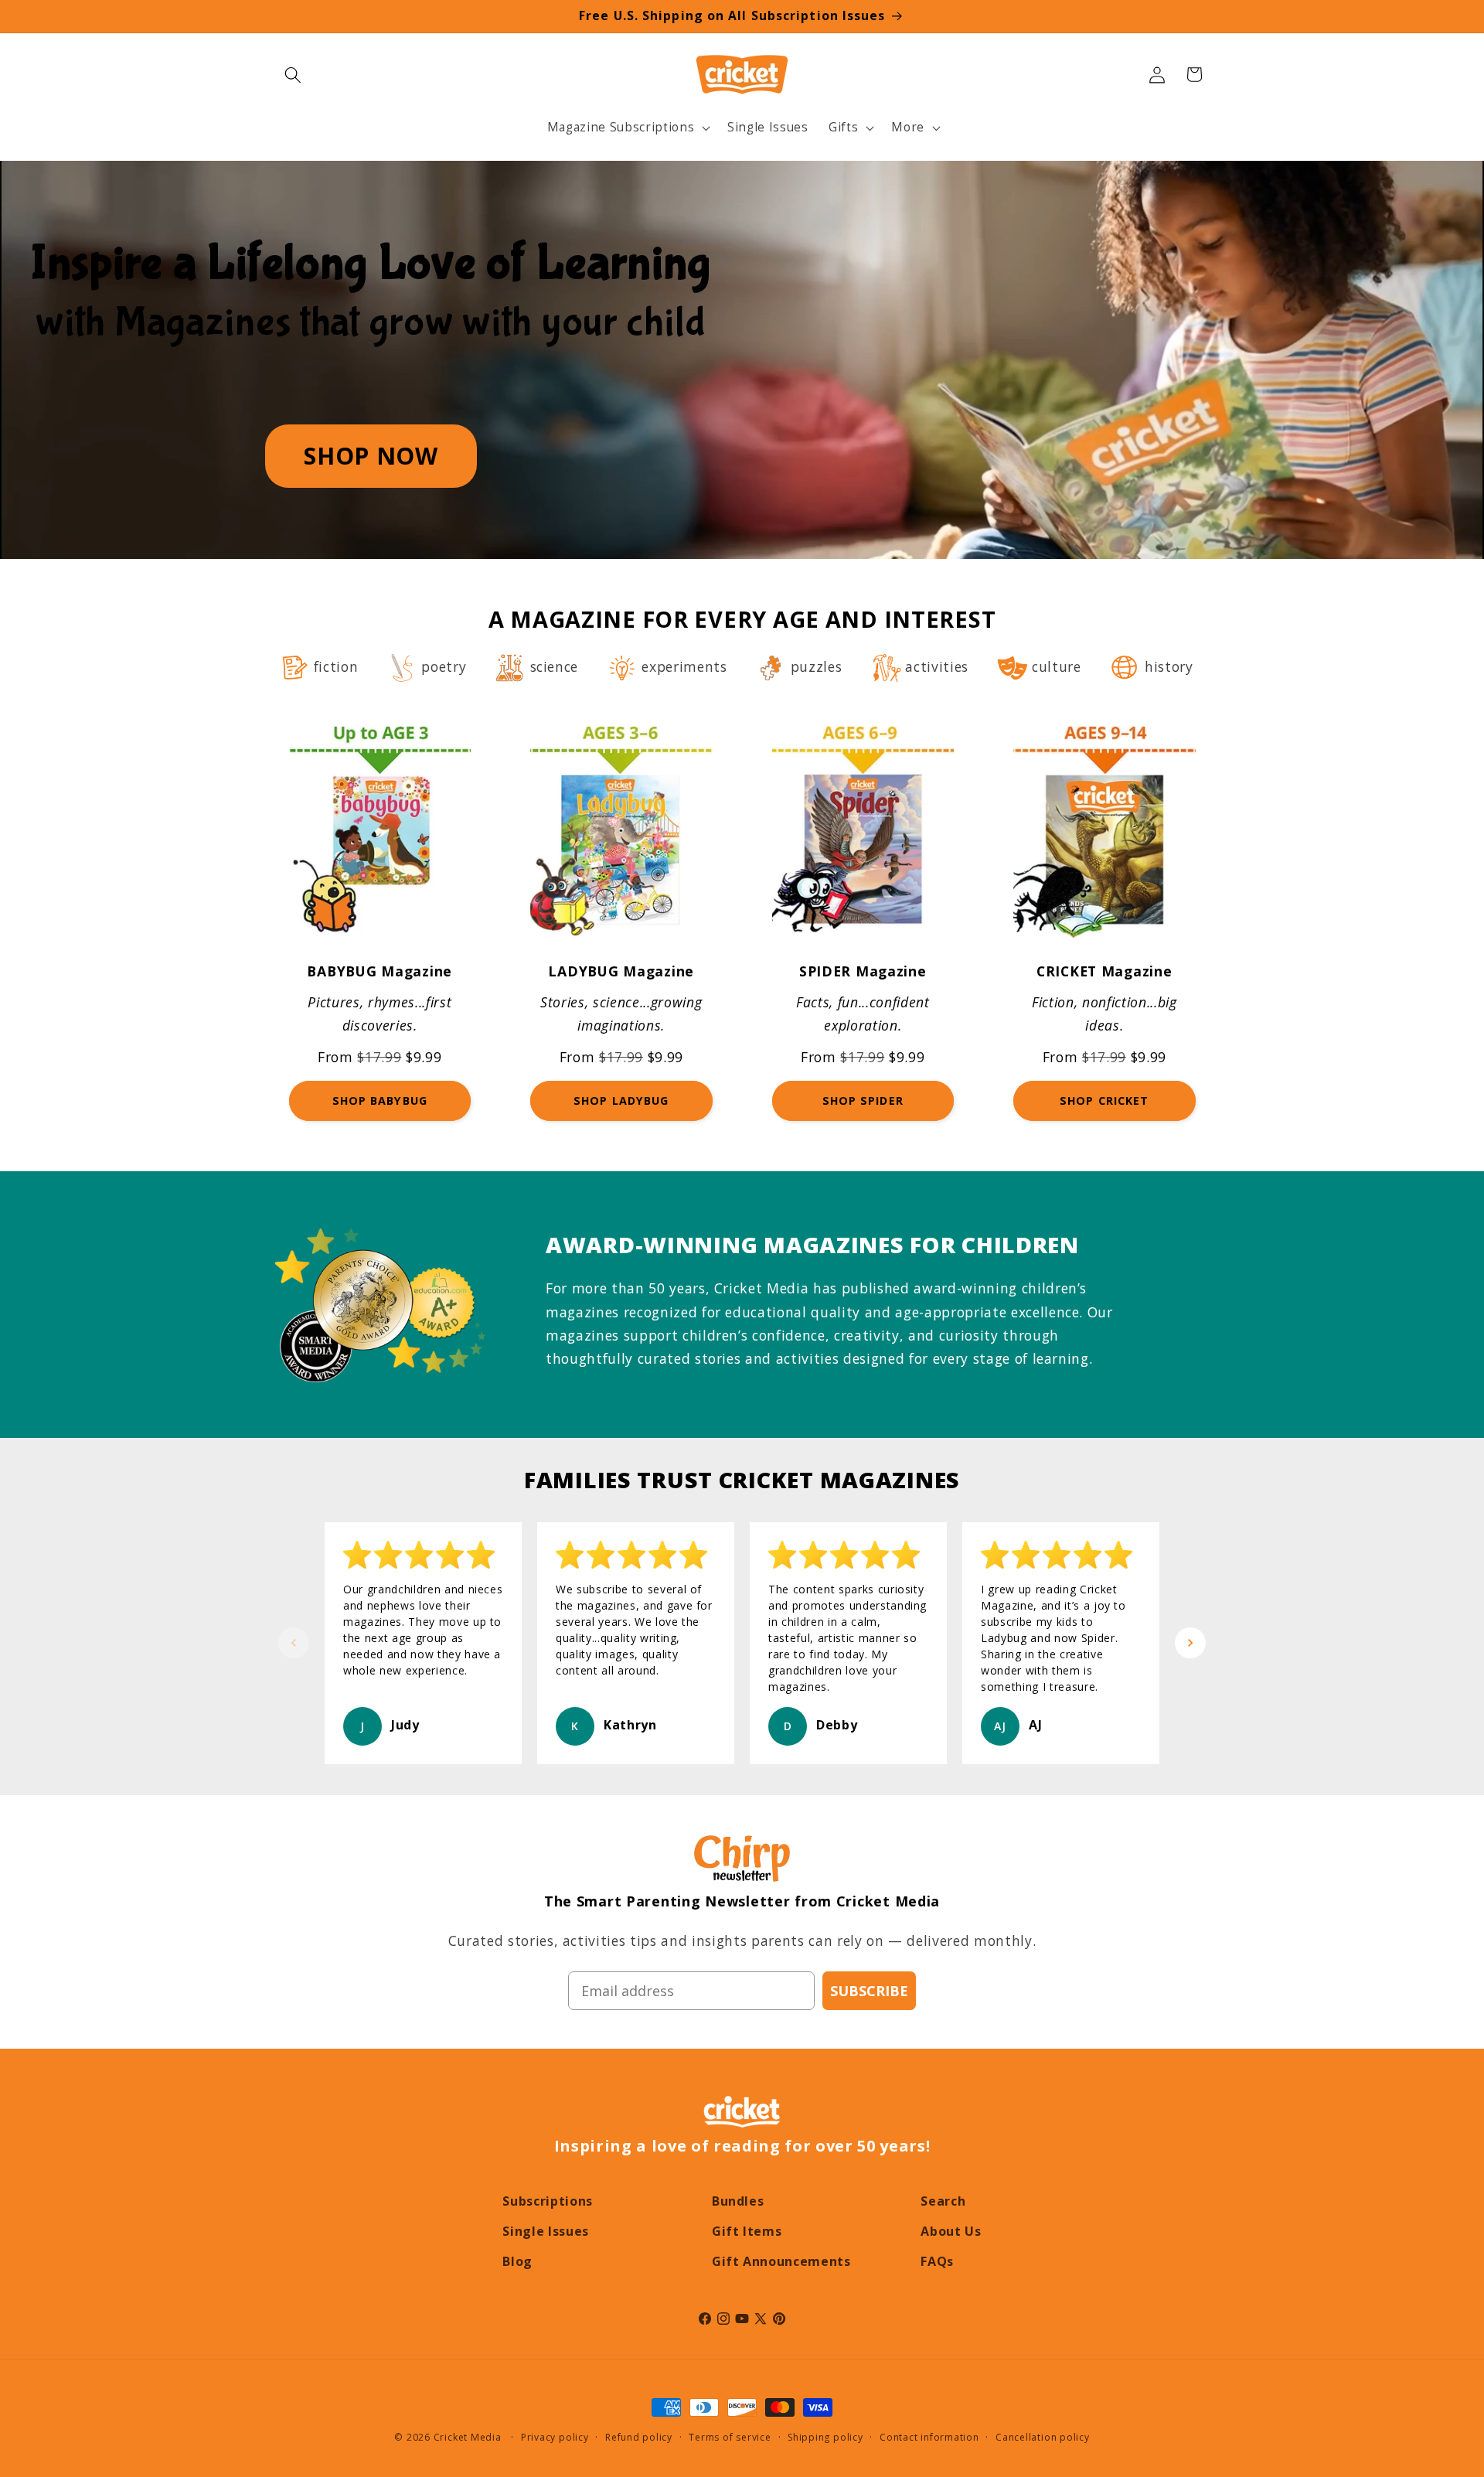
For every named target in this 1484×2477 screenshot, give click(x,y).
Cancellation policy (1043, 2437)
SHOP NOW (371, 456)
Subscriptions (548, 2201)
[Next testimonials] (1190, 1643)
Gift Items (747, 2231)
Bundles (738, 2201)
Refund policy (639, 2437)
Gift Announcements (781, 2261)
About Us (951, 2231)
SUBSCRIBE (869, 1991)
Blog (517, 2261)
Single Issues (546, 2231)
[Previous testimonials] (294, 1643)
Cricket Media (468, 2437)
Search (943, 2201)
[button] (293, 74)
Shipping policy (825, 2437)
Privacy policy (555, 2437)
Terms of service (730, 2437)
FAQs (937, 2261)
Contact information (929, 2437)
